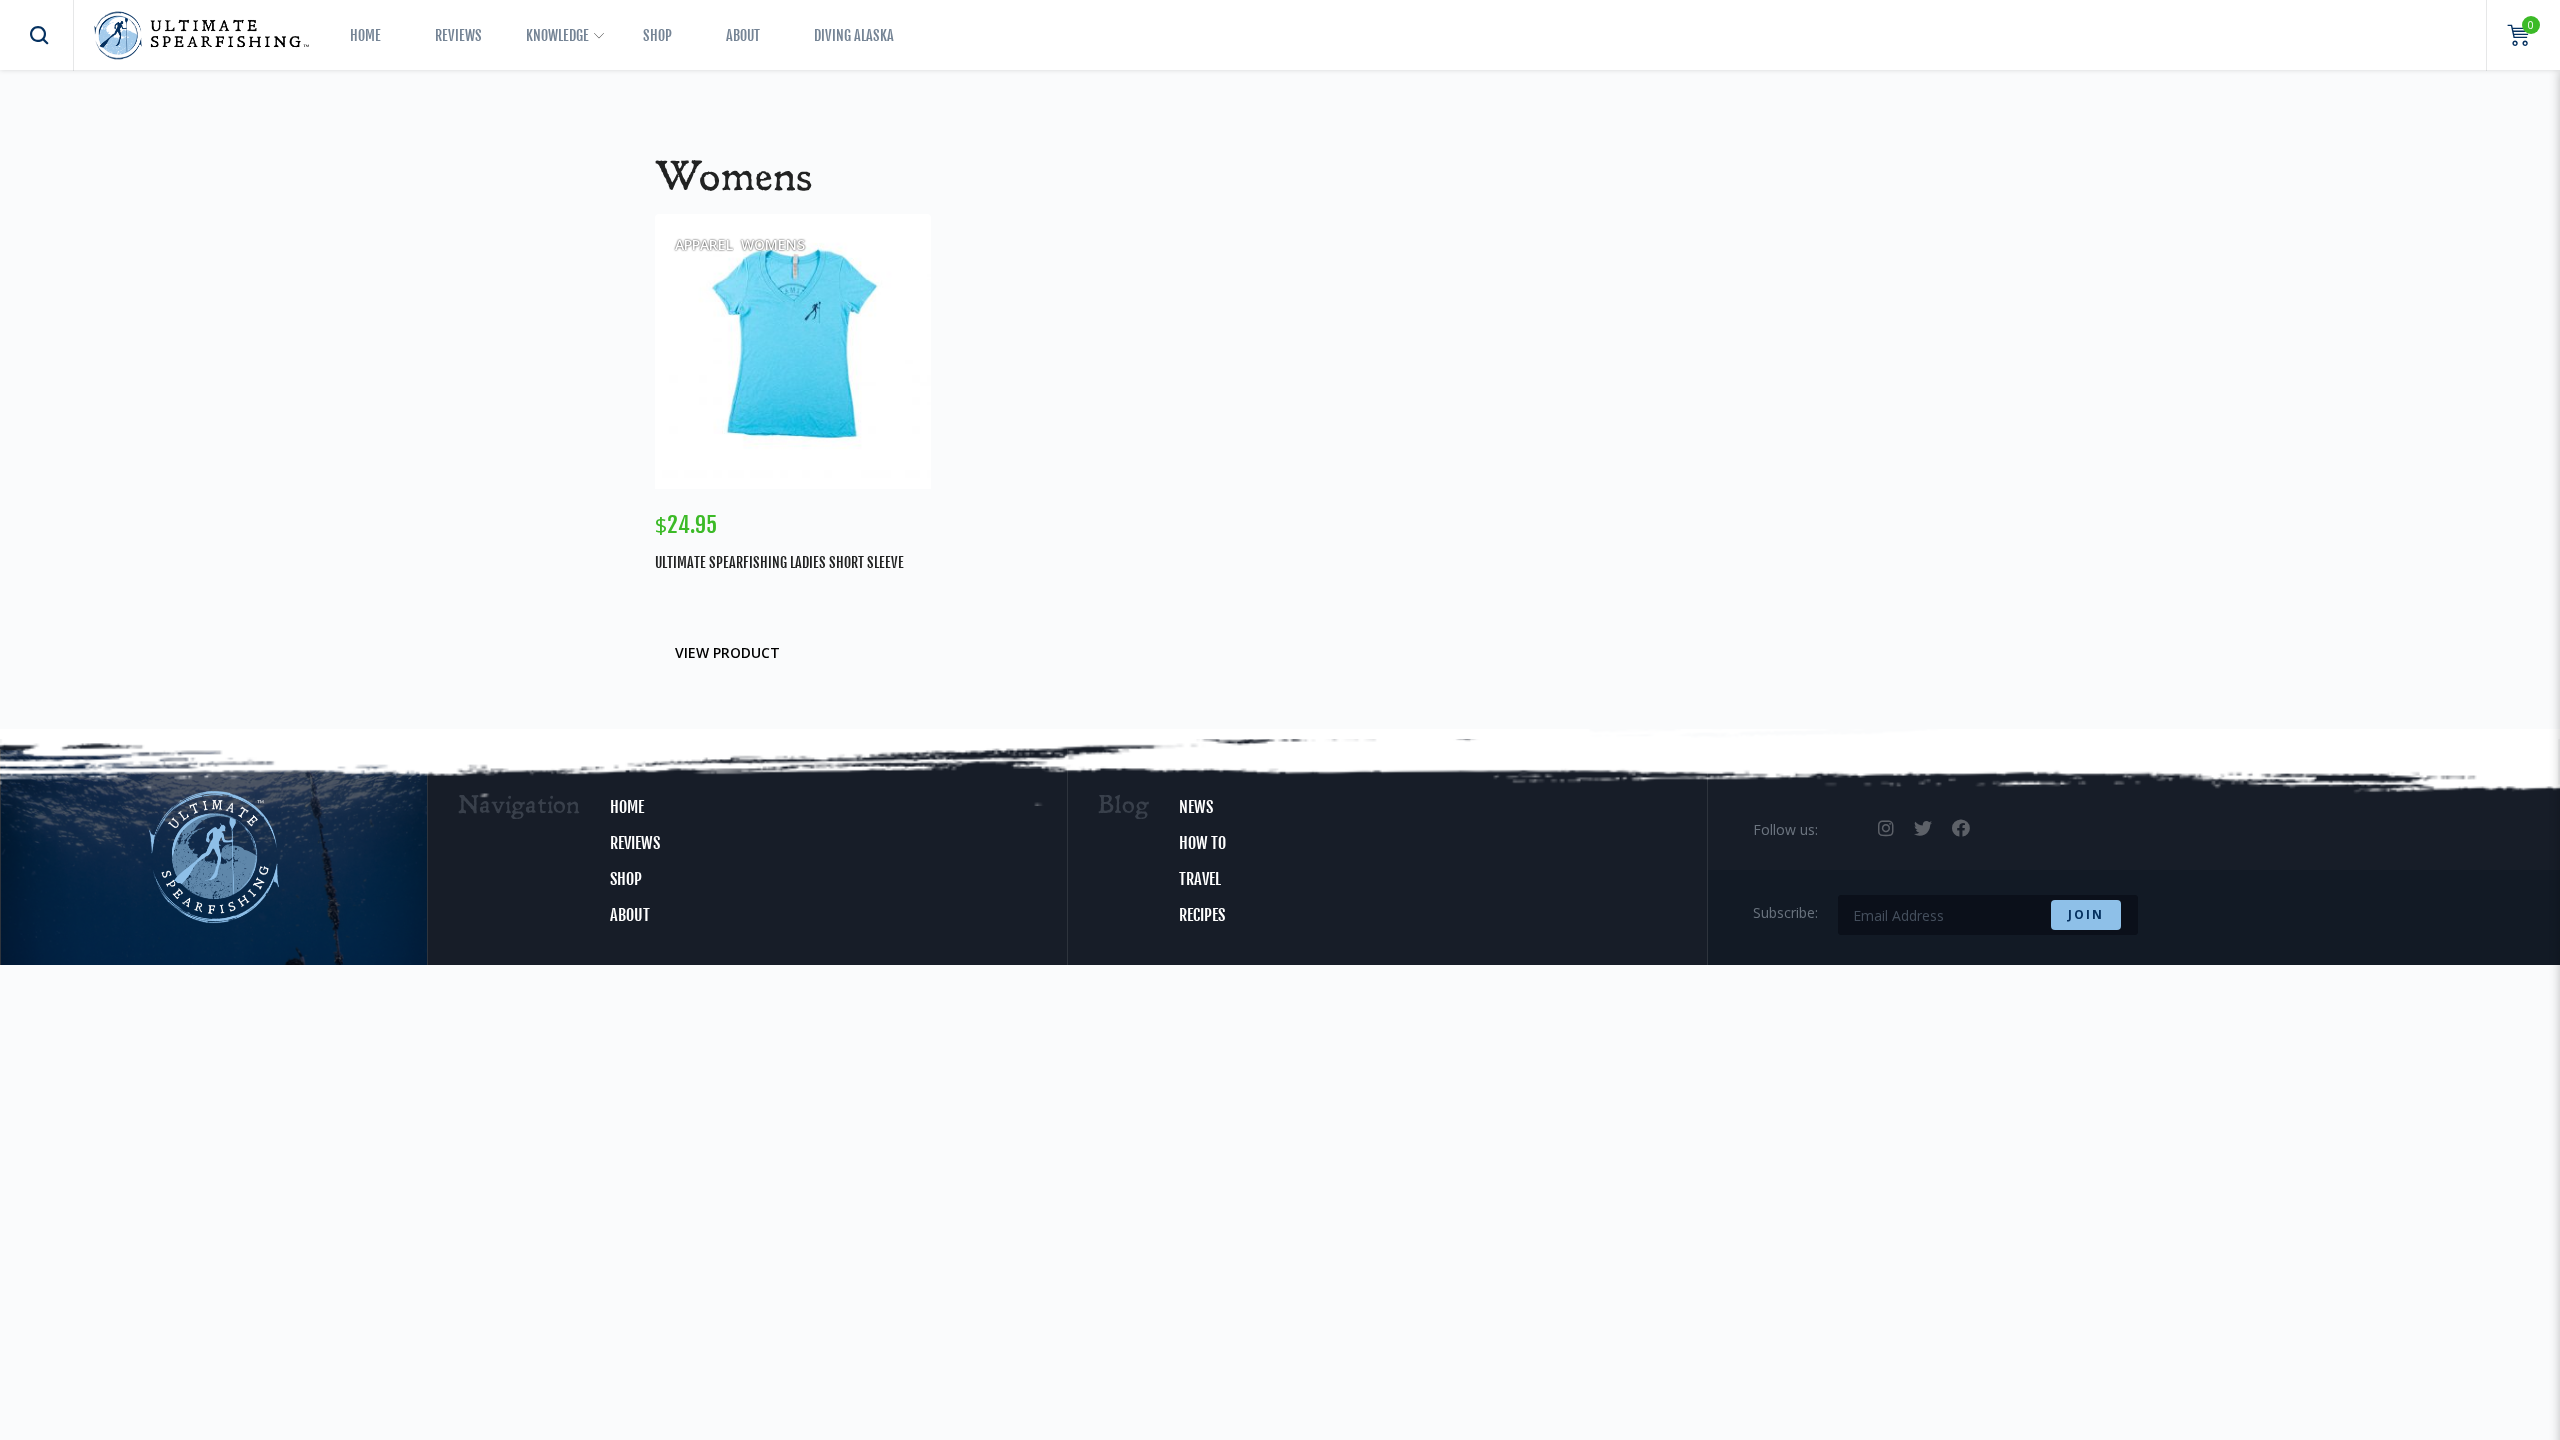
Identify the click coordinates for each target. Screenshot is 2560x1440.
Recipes (1202, 915)
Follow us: (1785, 829)
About (743, 35)
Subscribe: (1785, 912)
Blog (1123, 807)
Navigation (519, 807)
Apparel (704, 244)
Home (365, 35)
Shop (657, 35)
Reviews (458, 35)
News (1196, 807)
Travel (1200, 879)
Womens (773, 244)
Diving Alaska (854, 35)
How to (1202, 843)
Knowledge (557, 35)
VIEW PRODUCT (727, 652)
